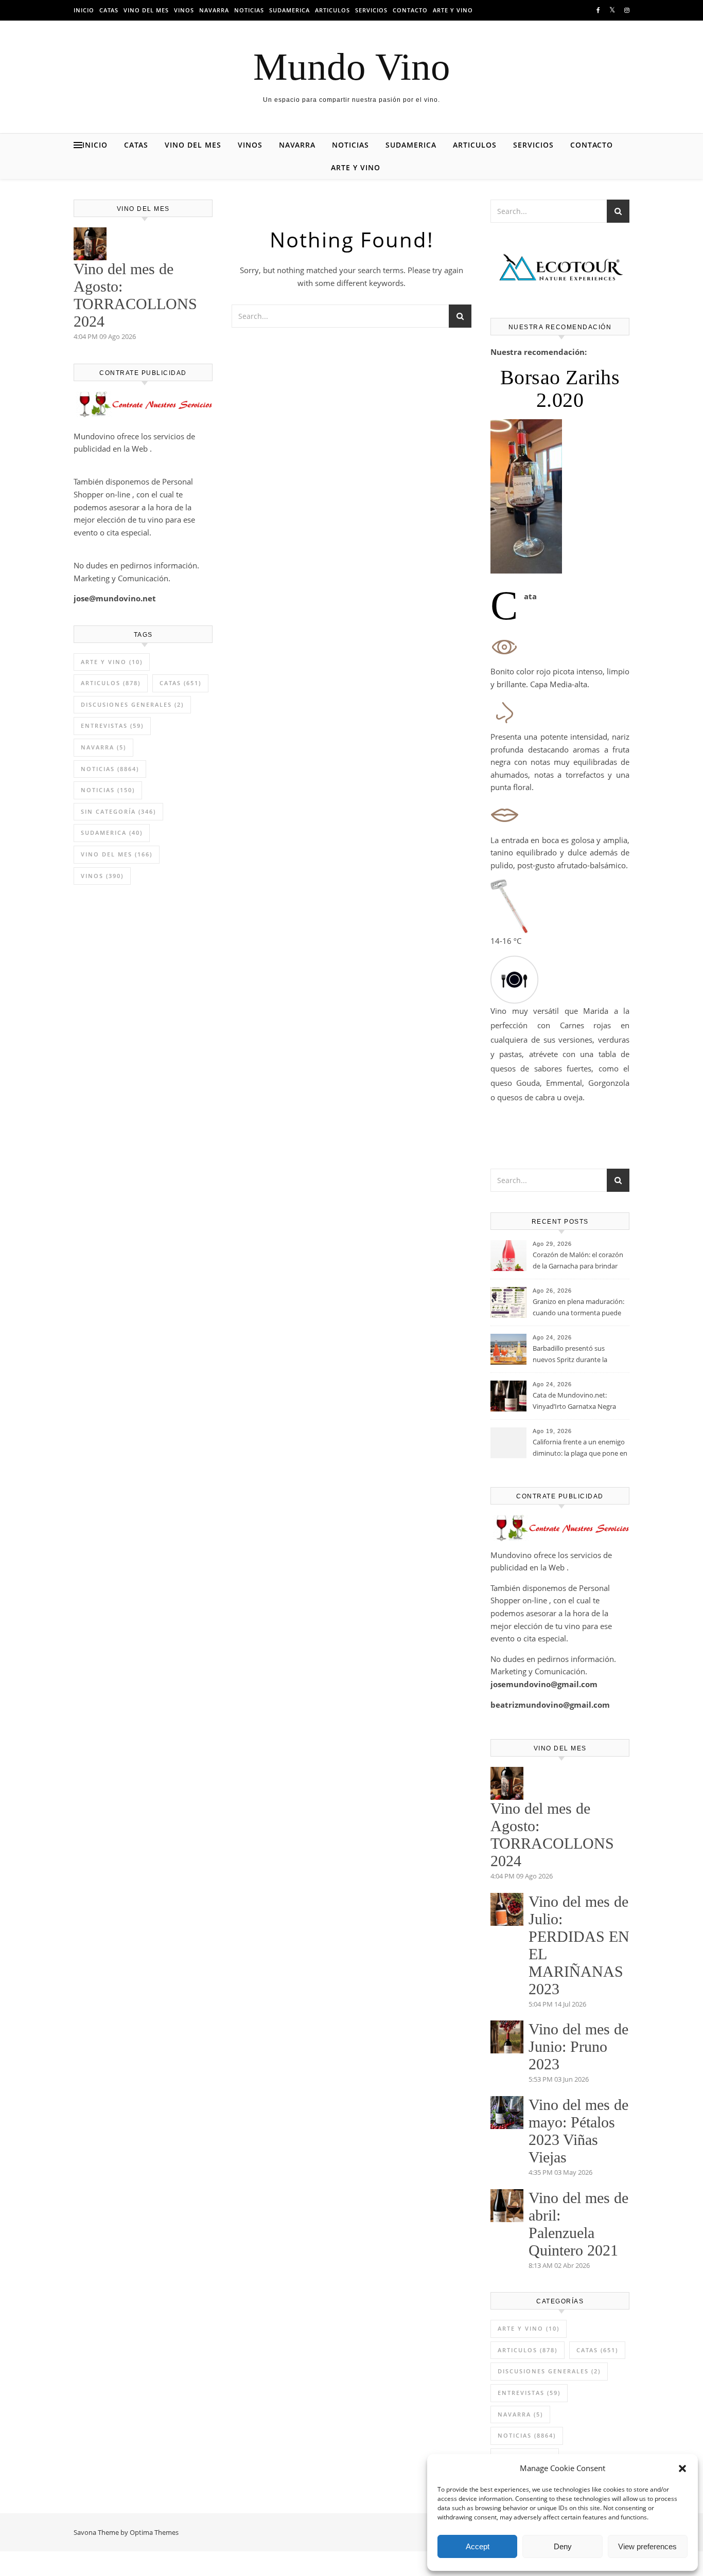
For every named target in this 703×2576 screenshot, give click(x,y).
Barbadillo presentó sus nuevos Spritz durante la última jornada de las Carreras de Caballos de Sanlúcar (578, 1355)
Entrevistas (112, 726)
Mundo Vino (352, 67)
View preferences (647, 2546)
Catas (109, 10)
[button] (682, 2468)
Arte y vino (453, 10)
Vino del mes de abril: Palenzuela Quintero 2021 (578, 2224)
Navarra (214, 10)
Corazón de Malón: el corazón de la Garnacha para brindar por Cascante (578, 1261)
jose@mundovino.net (115, 598)
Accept (478, 2546)
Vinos (184, 10)
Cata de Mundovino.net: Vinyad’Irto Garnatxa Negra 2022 (574, 1402)
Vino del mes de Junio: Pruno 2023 (578, 2046)
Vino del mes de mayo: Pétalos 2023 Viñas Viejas (578, 2131)
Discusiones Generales (132, 704)
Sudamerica (289, 10)
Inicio (84, 10)
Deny (563, 2546)
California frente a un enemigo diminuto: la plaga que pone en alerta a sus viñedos (580, 1448)
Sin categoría (118, 811)
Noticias (249, 10)
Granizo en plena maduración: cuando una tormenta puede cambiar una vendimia (578, 1308)
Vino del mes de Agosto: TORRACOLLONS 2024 (135, 295)
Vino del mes (146, 10)
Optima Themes (154, 2532)
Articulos (332, 10)
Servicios (371, 10)
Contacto (410, 10)
